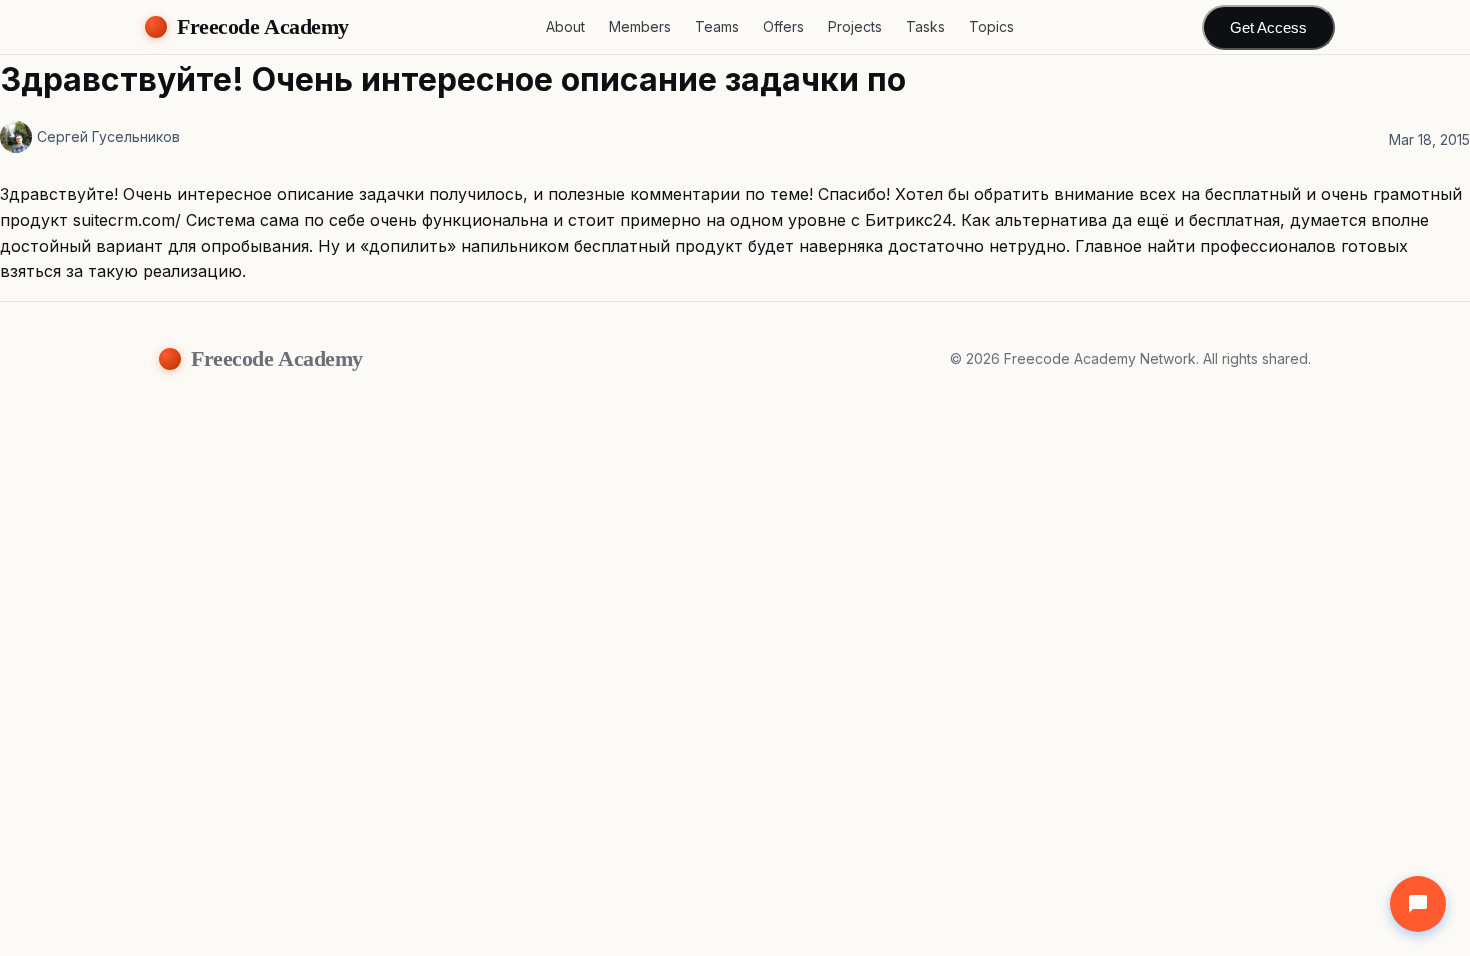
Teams (717, 26)
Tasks (925, 26)
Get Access (1268, 27)
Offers (783, 26)
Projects (855, 26)
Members (640, 26)
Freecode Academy (263, 26)
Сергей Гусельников (108, 136)
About (565, 26)
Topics (991, 26)
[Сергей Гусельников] (16, 137)
